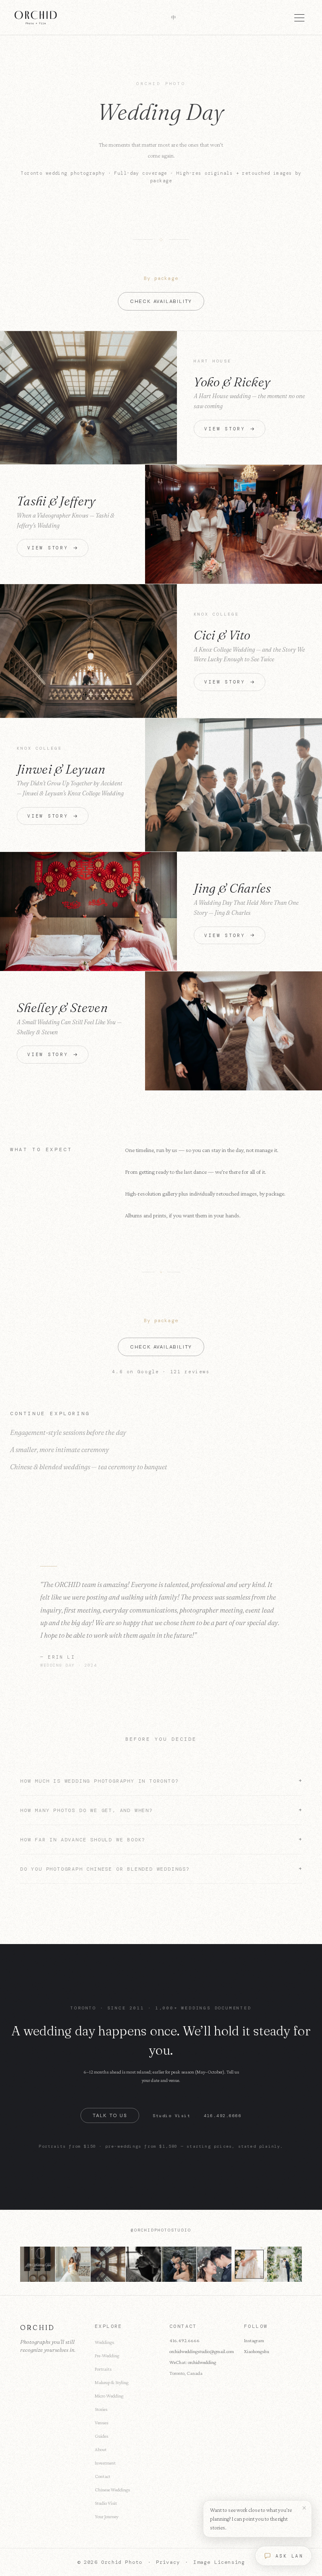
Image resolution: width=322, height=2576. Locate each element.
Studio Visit (171, 2116)
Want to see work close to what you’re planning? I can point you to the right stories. (251, 2519)
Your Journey (106, 2516)
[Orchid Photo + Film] (36, 18)
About (101, 2449)
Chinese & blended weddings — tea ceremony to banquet (89, 1467)
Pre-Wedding (107, 2356)
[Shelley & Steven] (234, 1031)
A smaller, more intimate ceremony (60, 1450)
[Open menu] (299, 18)
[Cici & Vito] (88, 651)
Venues (101, 2423)
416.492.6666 (223, 2116)
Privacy (168, 2562)
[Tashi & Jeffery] (234, 524)
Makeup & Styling (112, 2382)
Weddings (104, 2342)
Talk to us (110, 2115)
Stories (101, 2409)
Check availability (161, 301)
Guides (101, 2436)
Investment (105, 2463)
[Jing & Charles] (88, 911)
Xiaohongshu (257, 2351)
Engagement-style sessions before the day (68, 1432)
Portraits (103, 2369)
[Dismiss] (304, 2508)
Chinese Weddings (112, 2490)
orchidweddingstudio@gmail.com (202, 2351)
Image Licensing (219, 2562)
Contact (103, 2476)
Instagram (254, 2340)
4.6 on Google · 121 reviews (161, 1372)
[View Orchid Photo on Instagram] (38, 2264)
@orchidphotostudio (161, 2230)
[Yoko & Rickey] (88, 398)
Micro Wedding (109, 2396)
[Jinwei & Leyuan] (234, 785)
